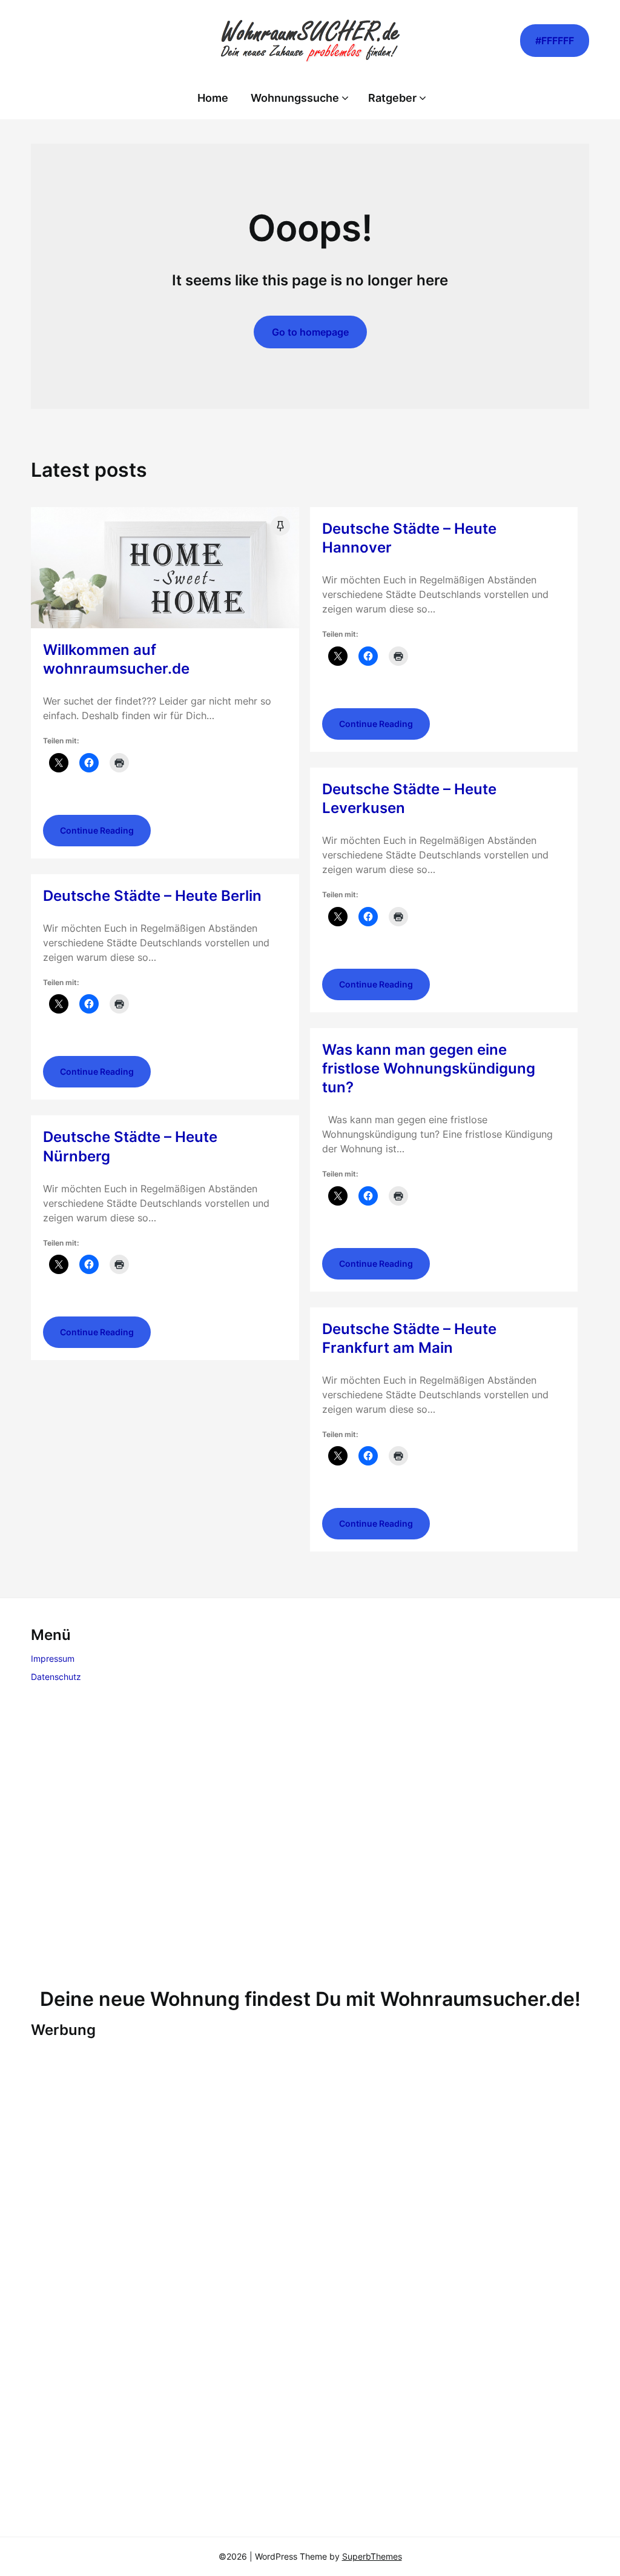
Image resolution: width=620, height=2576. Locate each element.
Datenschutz (56, 1677)
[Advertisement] (310, 1838)
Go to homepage (310, 332)
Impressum (53, 1658)
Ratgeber (392, 98)
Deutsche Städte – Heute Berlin (152, 896)
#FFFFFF (555, 41)
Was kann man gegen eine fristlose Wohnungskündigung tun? (429, 1068)
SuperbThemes (372, 2556)
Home (213, 98)
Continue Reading (97, 830)
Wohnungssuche (295, 98)
